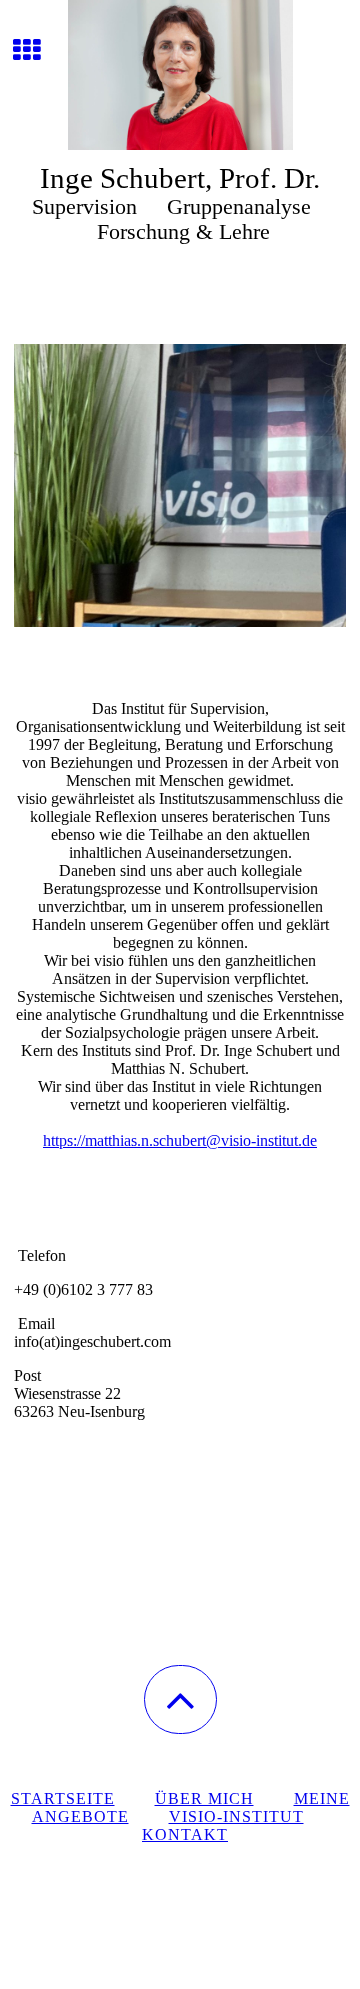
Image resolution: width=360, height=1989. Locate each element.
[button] (180, 1699)
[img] (180, 75)
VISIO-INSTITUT (236, 1816)
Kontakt (185, 1834)
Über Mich (204, 1798)
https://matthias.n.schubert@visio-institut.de (180, 1140)
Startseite (63, 1798)
